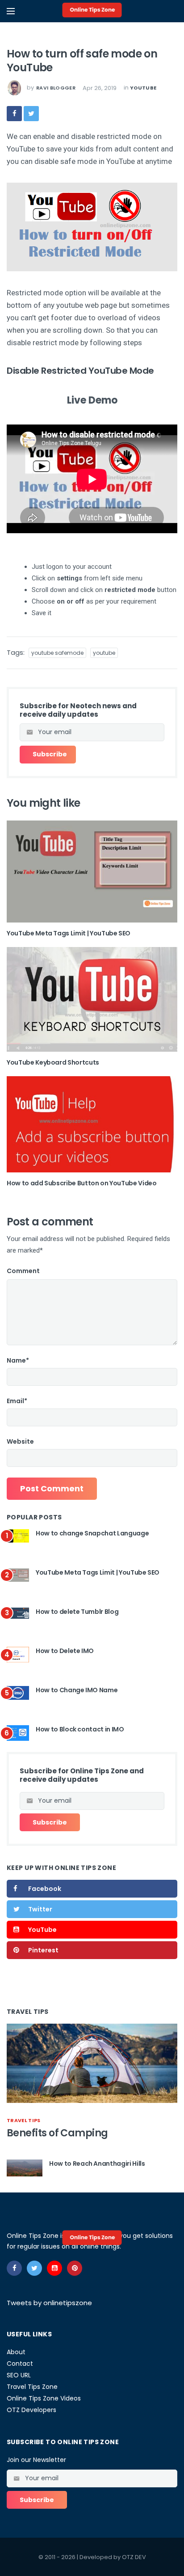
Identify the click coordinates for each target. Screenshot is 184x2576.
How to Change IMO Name (77, 1690)
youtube (143, 88)
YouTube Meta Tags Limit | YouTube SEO (69, 933)
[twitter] (31, 114)
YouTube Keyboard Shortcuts (53, 1062)
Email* (17, 1401)
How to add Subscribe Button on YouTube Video (82, 1183)
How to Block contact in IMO (80, 1729)
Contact (20, 2364)
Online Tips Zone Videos (44, 2398)
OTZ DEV (134, 2557)
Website (20, 1441)
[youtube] (54, 2268)
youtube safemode (57, 653)
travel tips (24, 2120)
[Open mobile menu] (11, 11)
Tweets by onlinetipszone (49, 2303)
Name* (18, 1360)
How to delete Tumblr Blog (77, 1612)
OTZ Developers (31, 2410)
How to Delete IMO (65, 1651)
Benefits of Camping (57, 2133)
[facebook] (14, 114)
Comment (23, 1271)
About (16, 2352)
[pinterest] (75, 2268)
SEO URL (19, 2375)
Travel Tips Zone (32, 2387)
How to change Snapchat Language (92, 1533)
